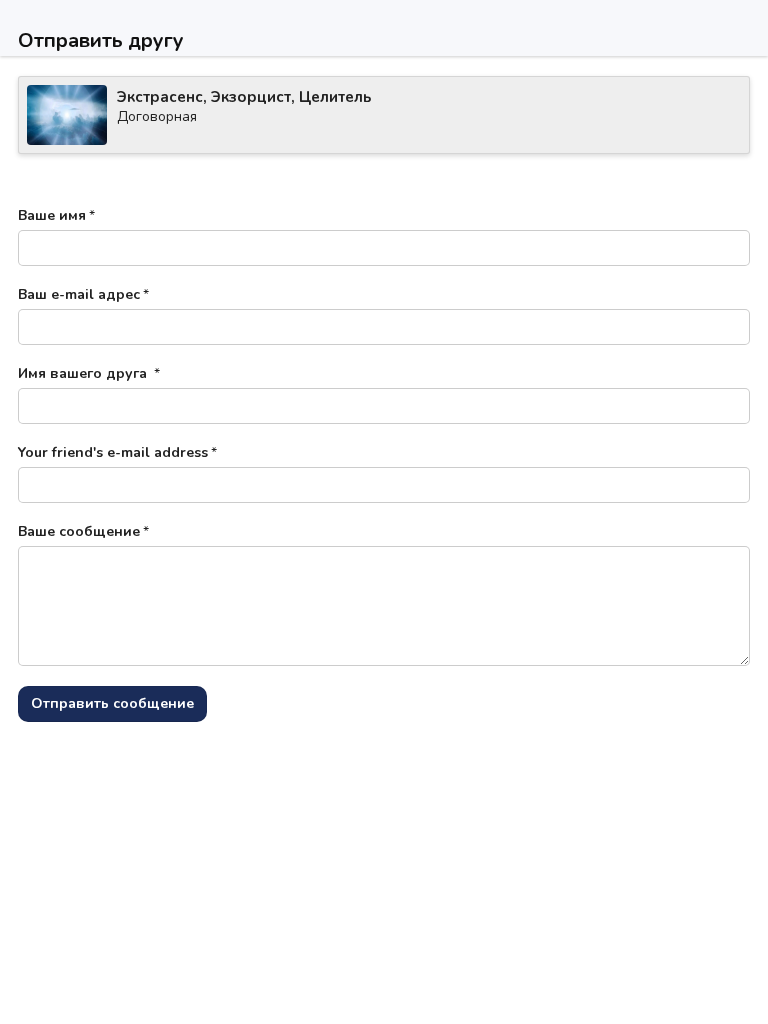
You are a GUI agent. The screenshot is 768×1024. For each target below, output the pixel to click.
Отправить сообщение (112, 703)
